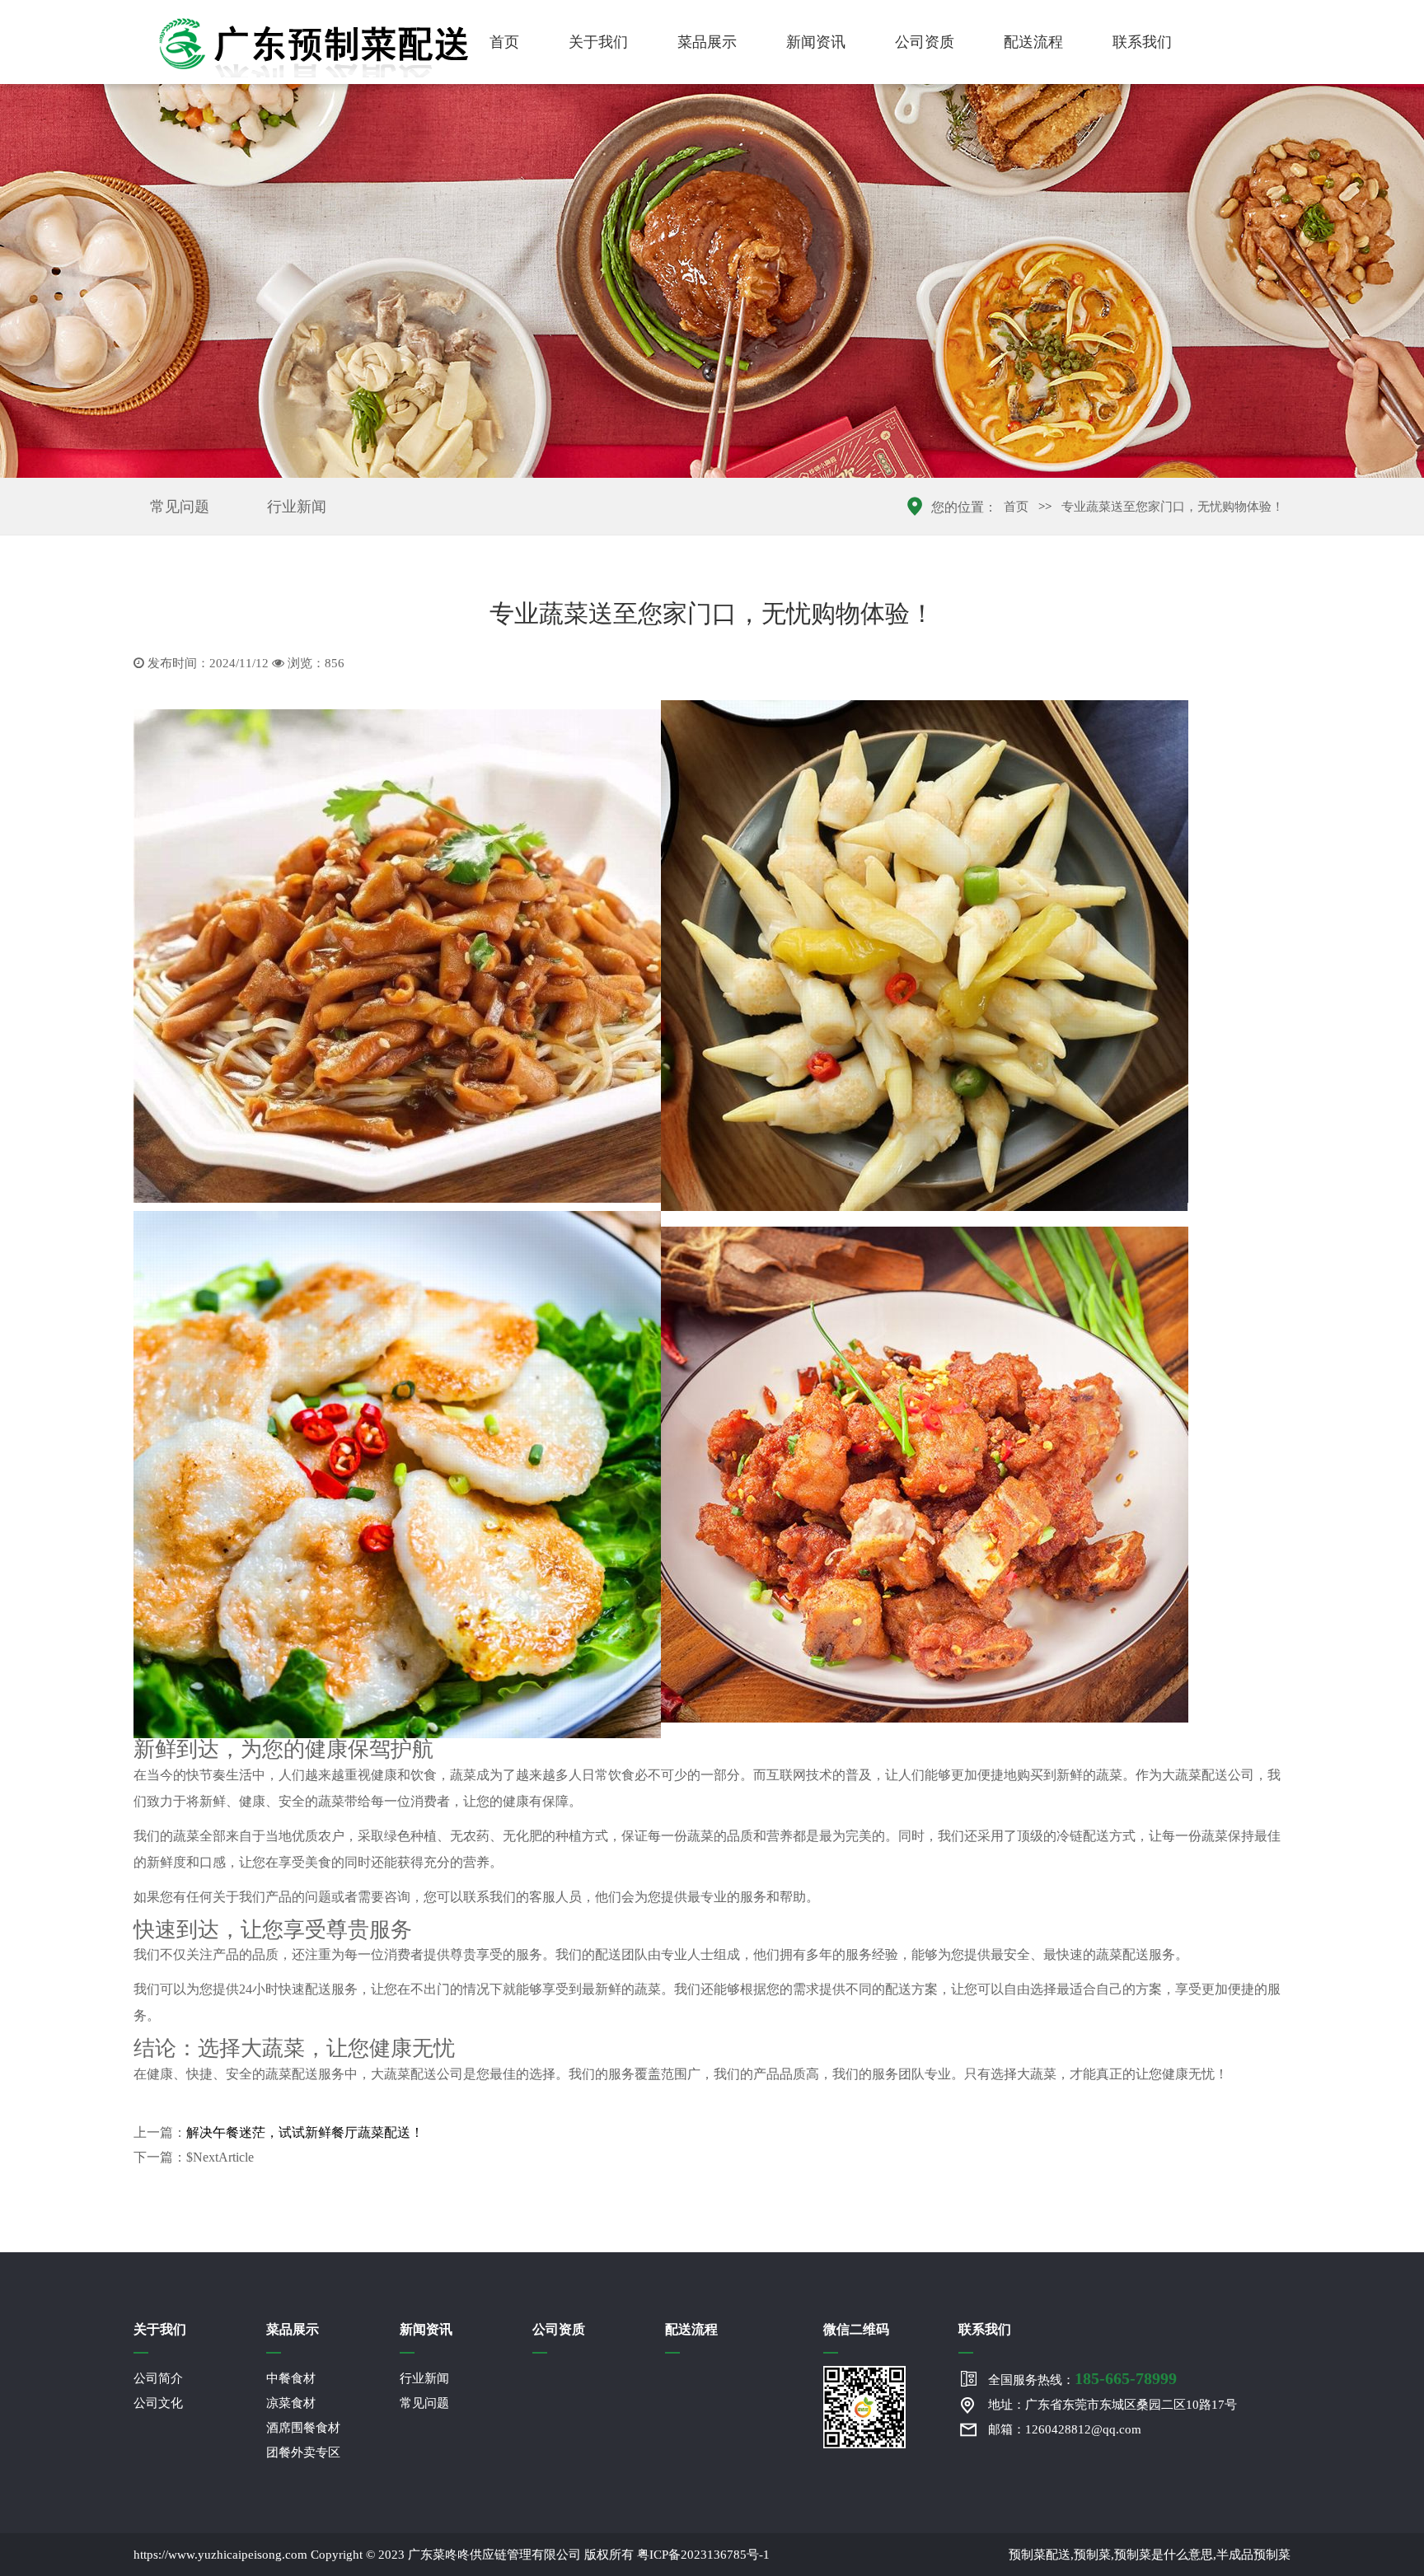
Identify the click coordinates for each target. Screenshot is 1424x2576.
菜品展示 (707, 42)
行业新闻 (297, 507)
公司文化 (158, 2403)
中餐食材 (291, 2378)
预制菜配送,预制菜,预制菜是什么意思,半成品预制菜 (1150, 2555)
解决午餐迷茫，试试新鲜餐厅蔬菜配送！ (305, 2132)
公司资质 (925, 42)
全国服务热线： (1082, 2378)
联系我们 (1142, 42)
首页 (504, 42)
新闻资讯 (816, 42)
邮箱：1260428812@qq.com (1065, 2429)
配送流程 (1033, 42)
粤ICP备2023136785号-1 (703, 2555)
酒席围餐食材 (303, 2428)
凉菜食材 (291, 2403)
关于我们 (598, 42)
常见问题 (180, 507)
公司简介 (158, 2378)
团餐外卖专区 (303, 2452)
